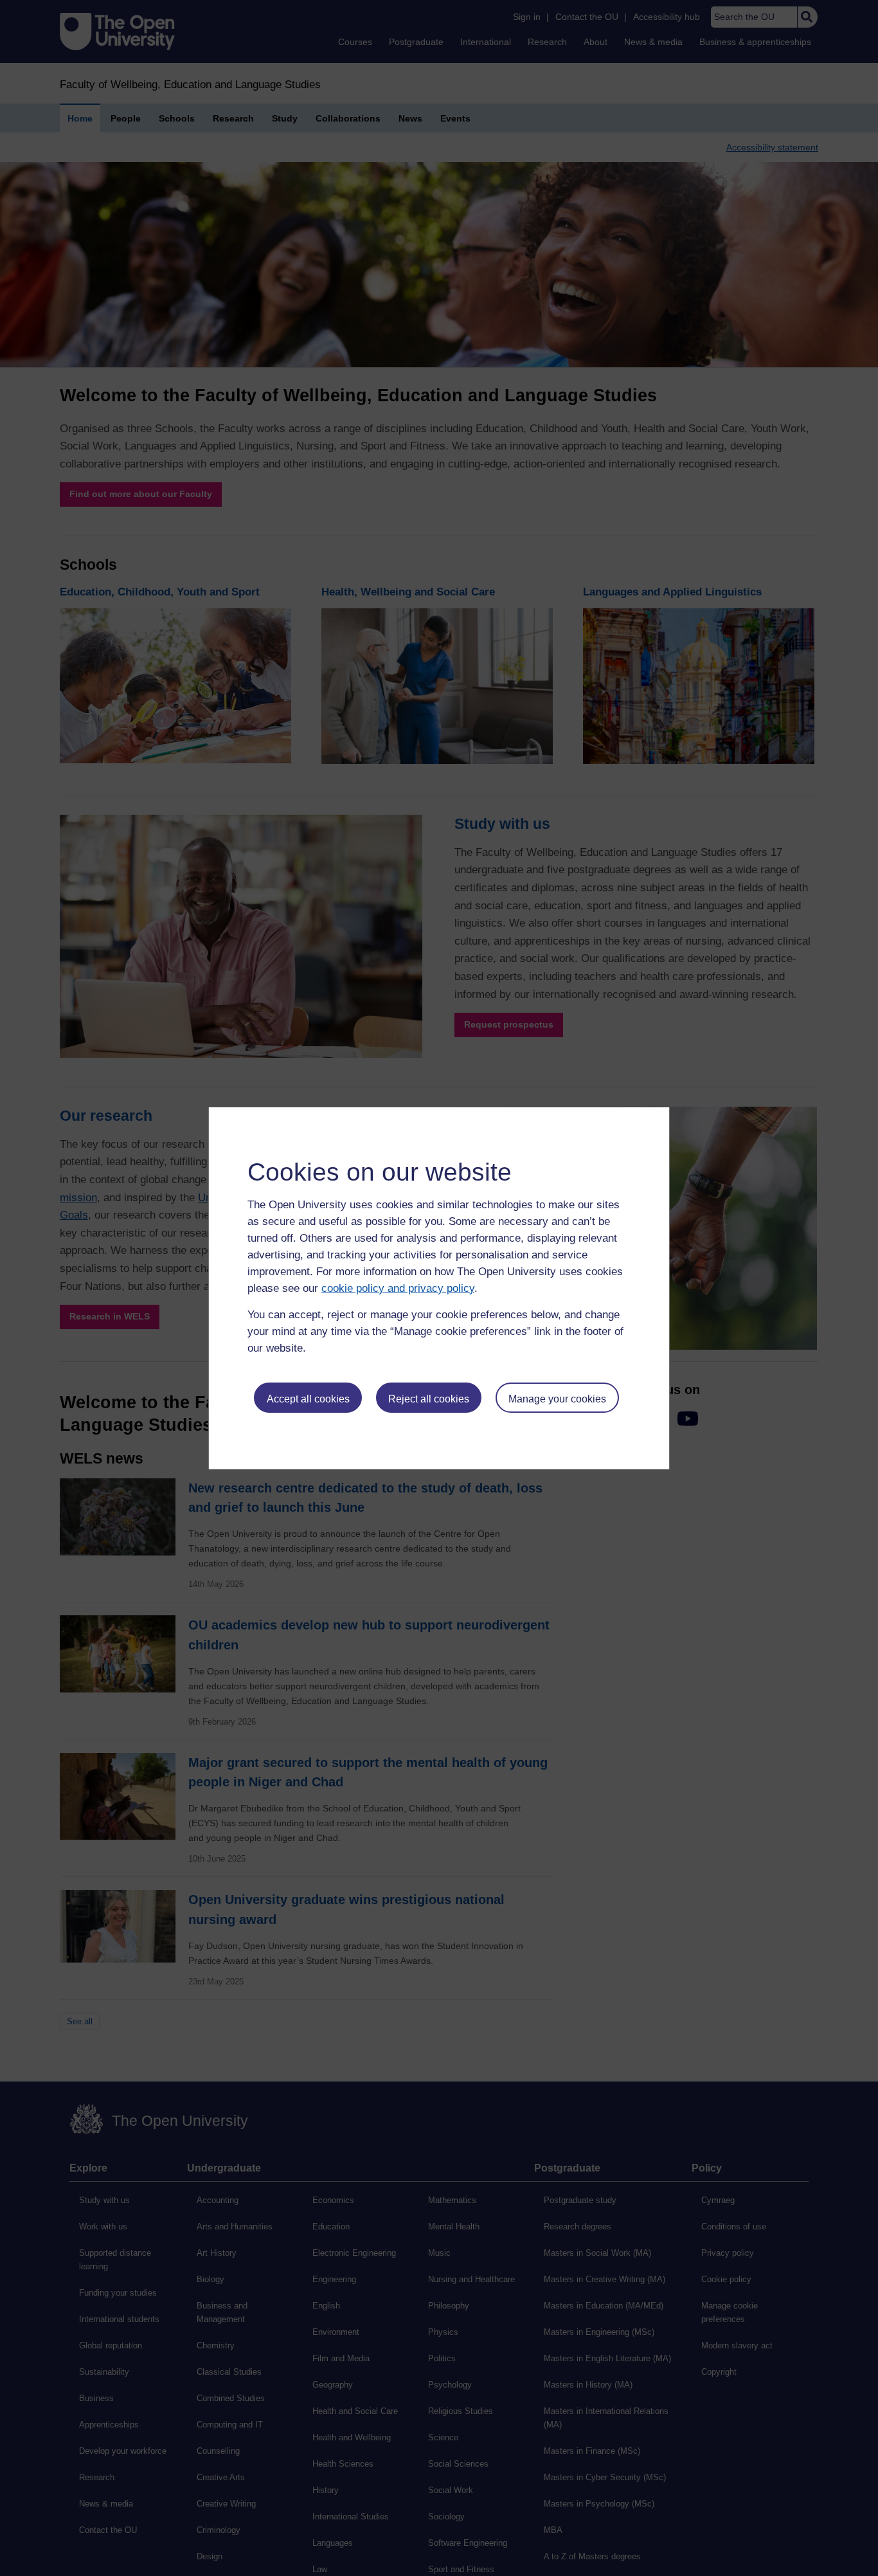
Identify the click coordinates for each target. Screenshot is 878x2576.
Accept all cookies (308, 1399)
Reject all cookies (429, 1399)
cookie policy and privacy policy (398, 1288)
